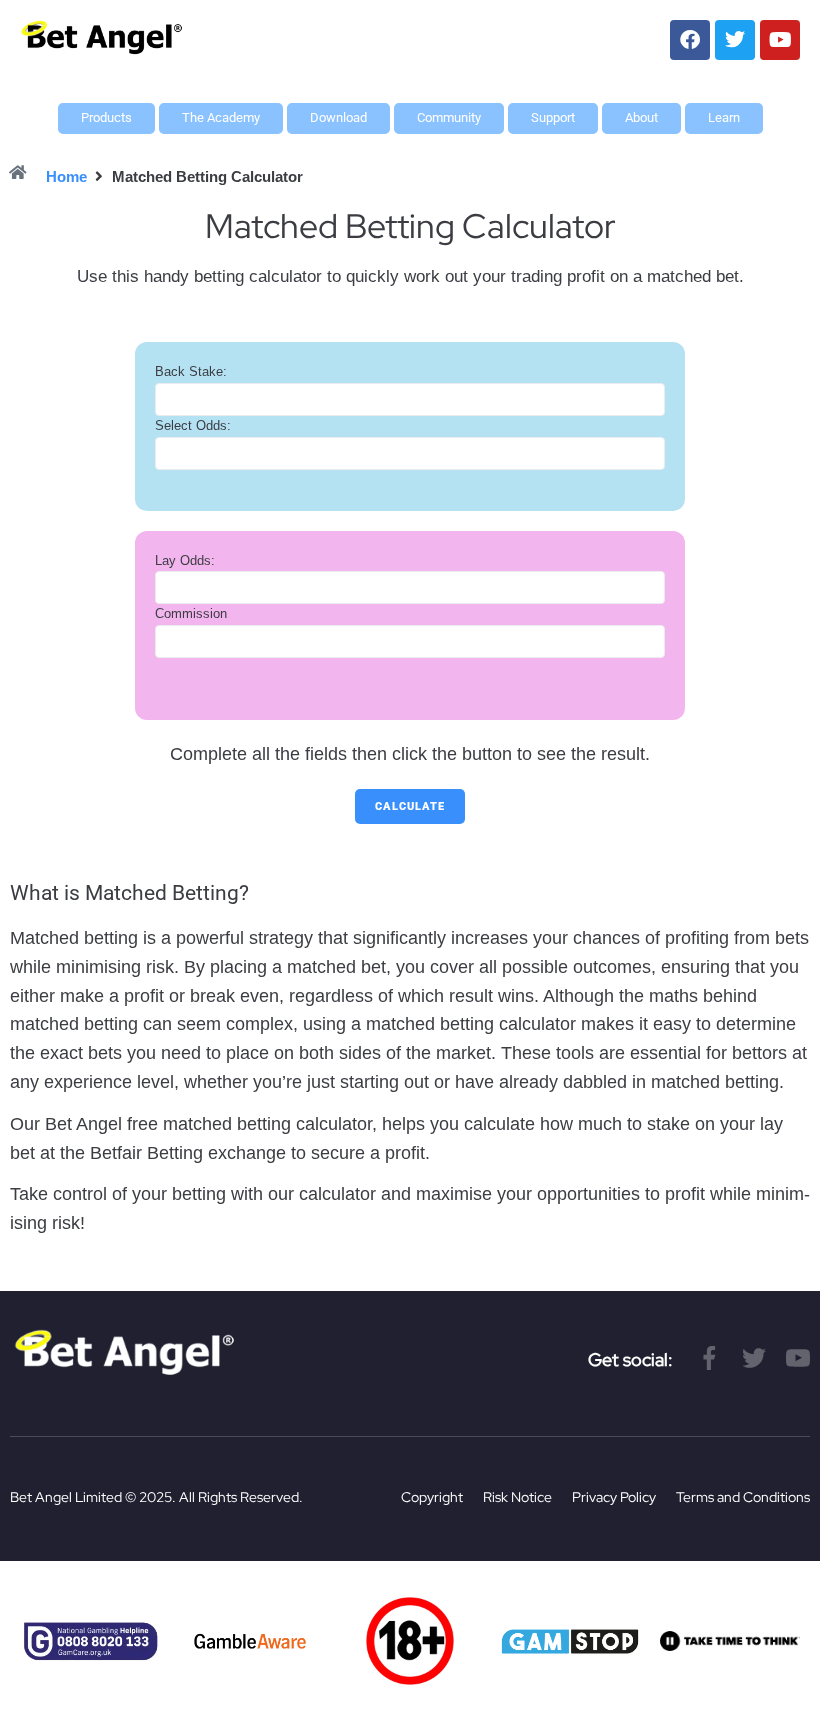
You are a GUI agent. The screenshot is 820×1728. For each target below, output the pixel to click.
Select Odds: (193, 425)
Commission (191, 613)
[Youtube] (780, 40)
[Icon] (710, 1358)
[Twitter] (735, 40)
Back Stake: (191, 371)
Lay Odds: (185, 560)
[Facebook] (690, 40)
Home (66, 176)
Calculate (410, 806)
